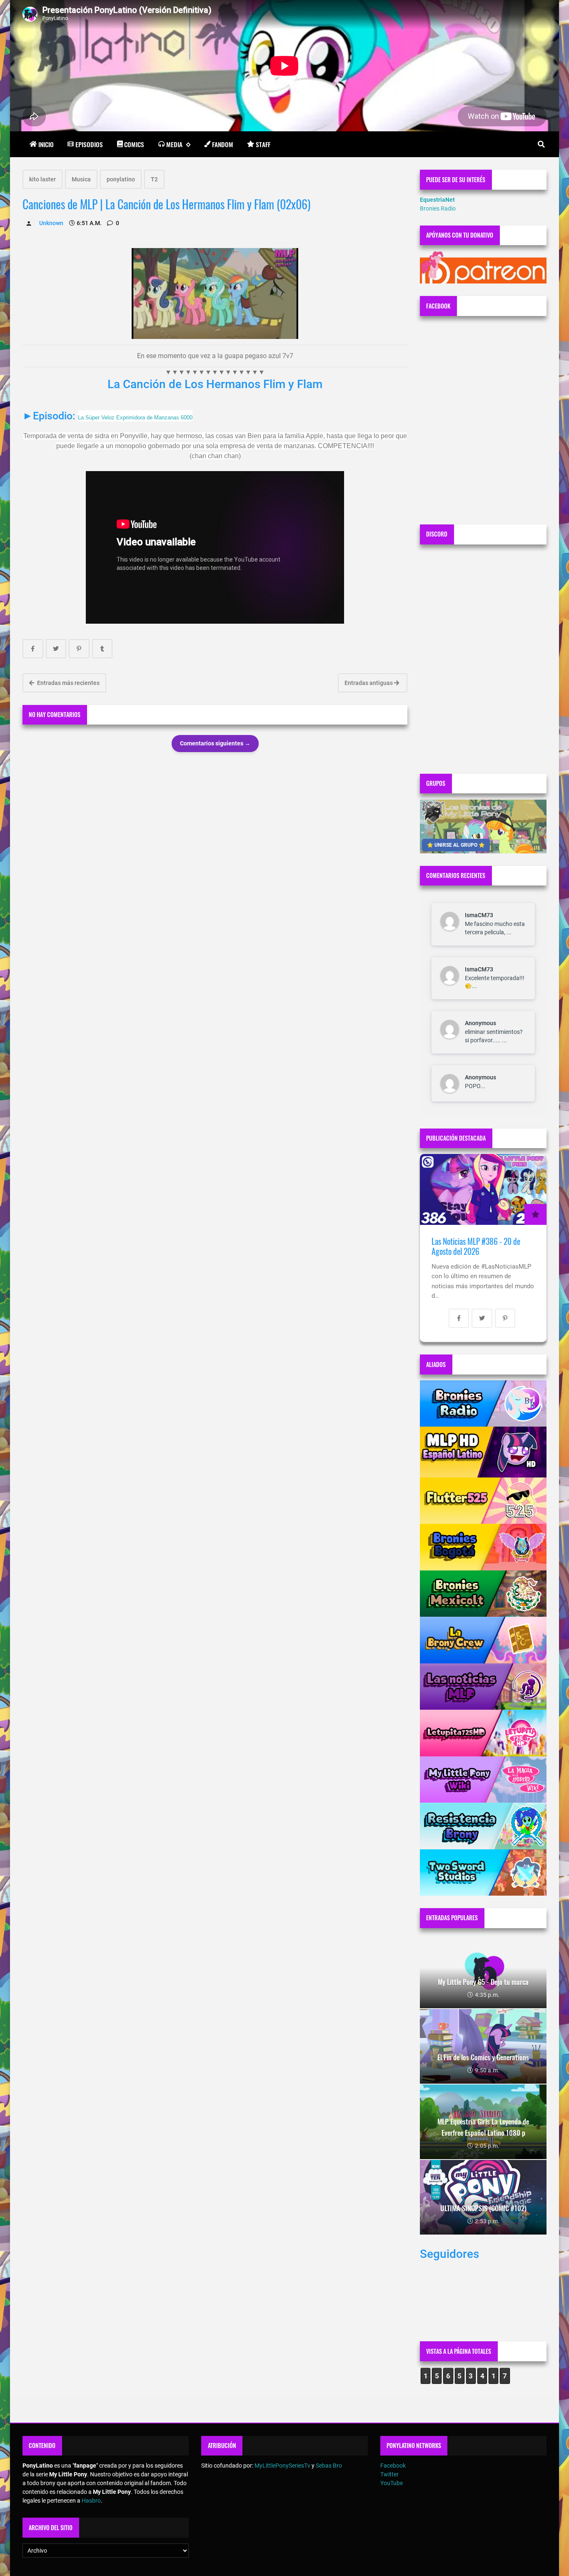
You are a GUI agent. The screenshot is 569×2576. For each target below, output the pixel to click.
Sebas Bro (329, 2466)
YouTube (392, 2483)
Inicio (46, 144)
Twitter (389, 2474)
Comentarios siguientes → (215, 743)
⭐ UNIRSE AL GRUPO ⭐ (456, 845)
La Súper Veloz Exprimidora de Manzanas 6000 (135, 418)
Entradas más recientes (68, 683)
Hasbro (91, 2501)
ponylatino (121, 179)
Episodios (89, 144)
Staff (263, 144)
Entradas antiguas (369, 683)
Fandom (223, 144)
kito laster (42, 179)
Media (174, 144)
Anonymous (480, 1023)
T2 (154, 179)
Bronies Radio (438, 208)
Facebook (393, 2466)
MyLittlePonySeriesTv (282, 2466)
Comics (134, 144)
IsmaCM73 (479, 915)
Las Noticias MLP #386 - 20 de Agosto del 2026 (476, 1246)
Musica (81, 179)
